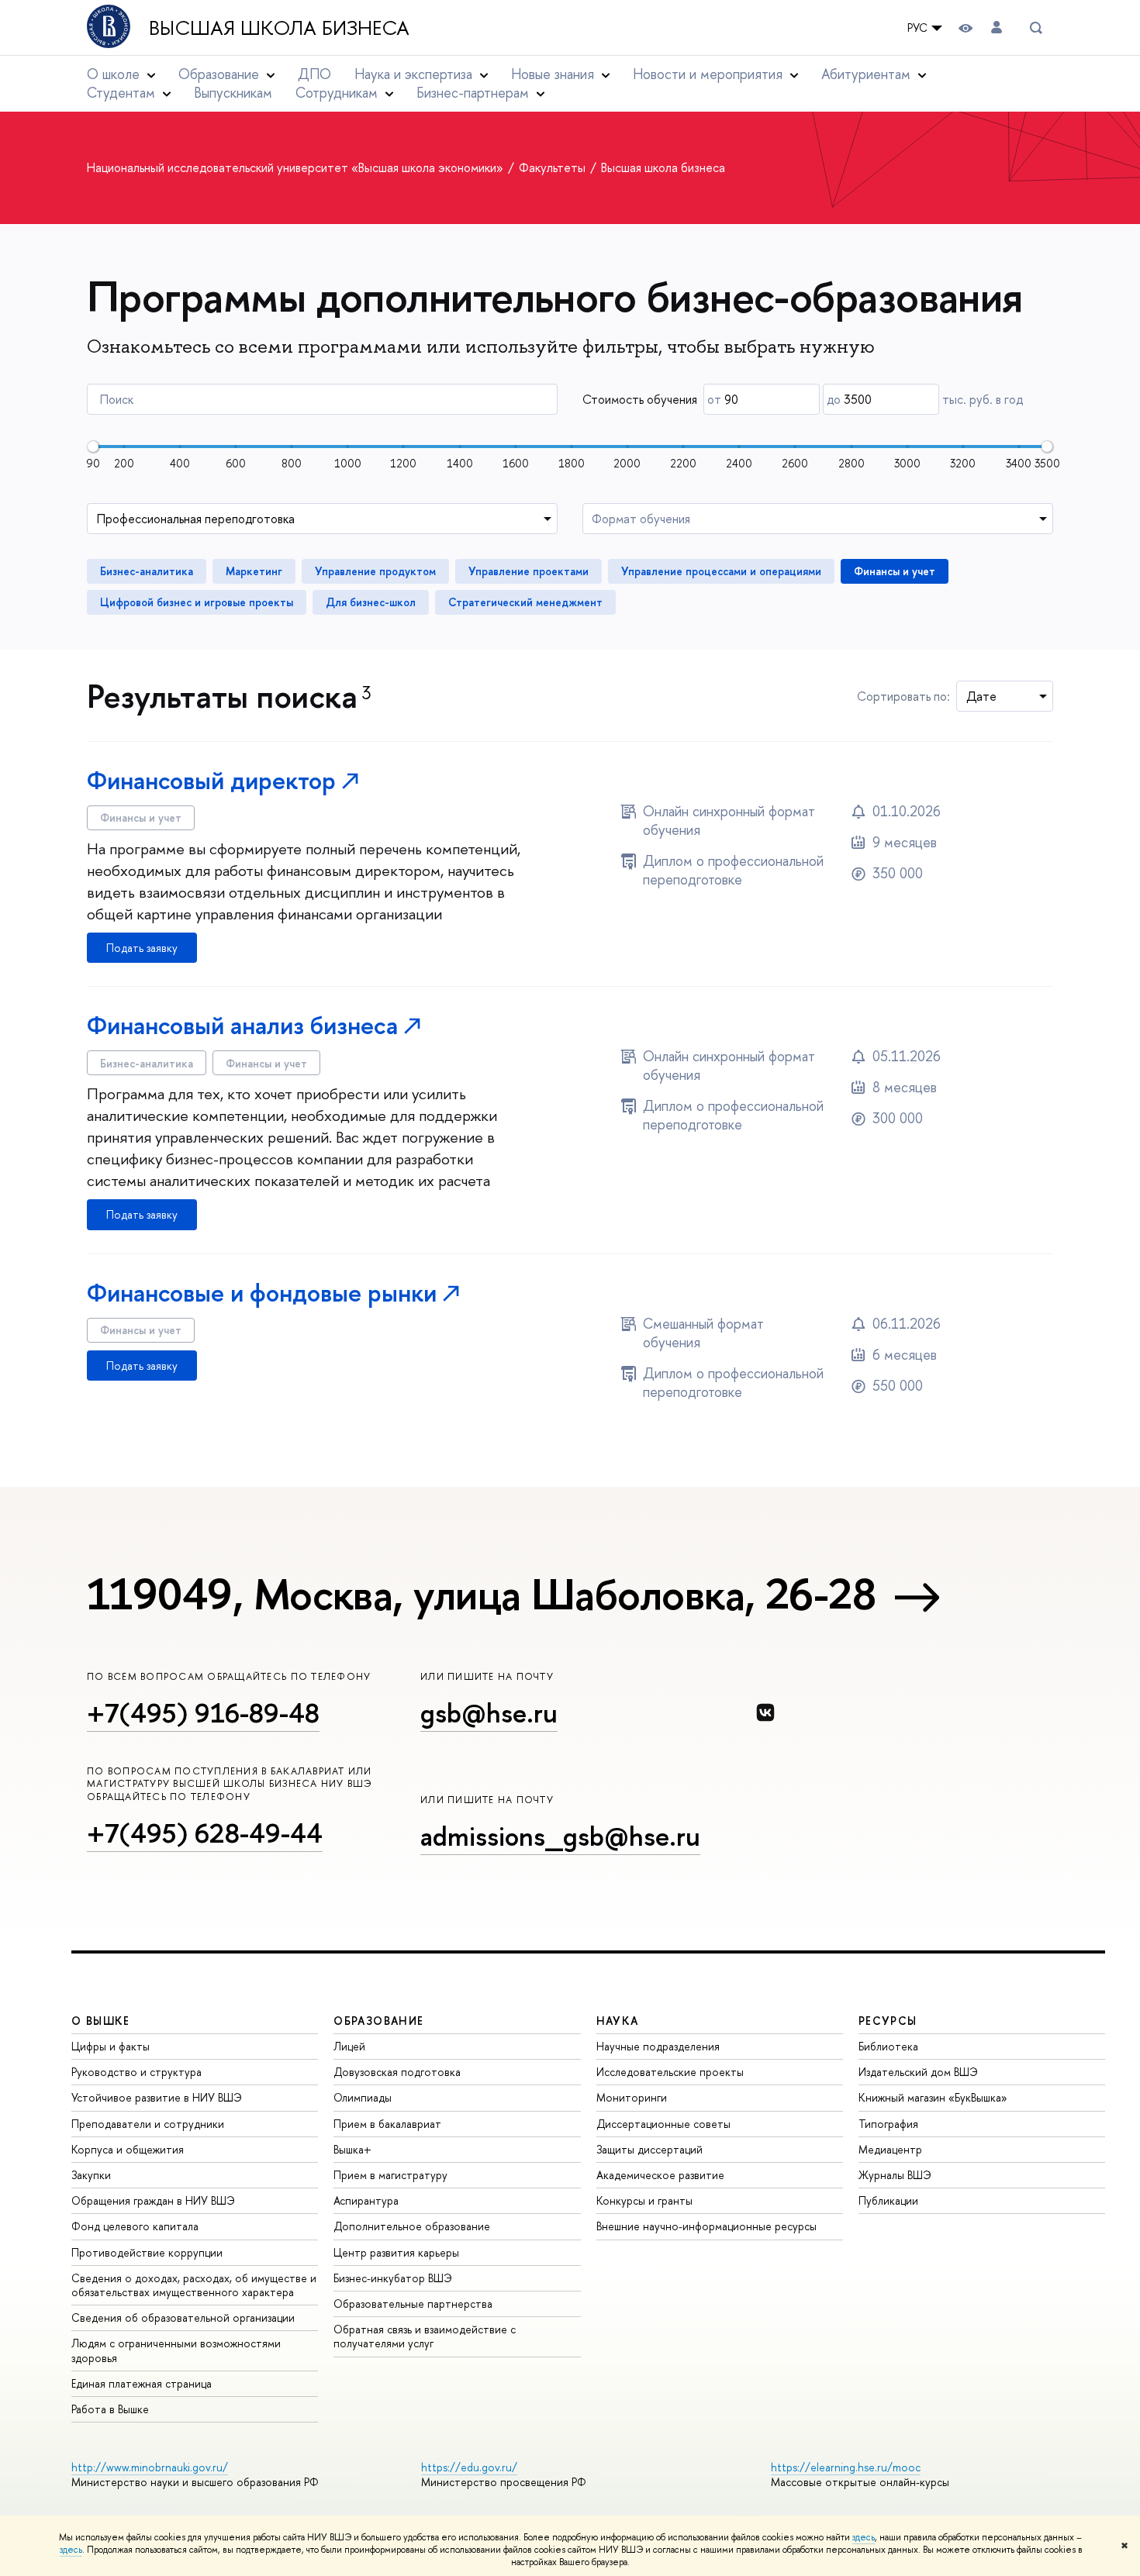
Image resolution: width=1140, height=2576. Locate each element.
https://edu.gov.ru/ (469, 2467)
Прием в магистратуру (390, 2175)
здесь (864, 2537)
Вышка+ (352, 2149)
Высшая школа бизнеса (279, 28)
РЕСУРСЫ (888, 2021)
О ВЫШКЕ (101, 2021)
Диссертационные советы (663, 2124)
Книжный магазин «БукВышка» (933, 2097)
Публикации (888, 2200)
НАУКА (618, 2021)
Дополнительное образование (412, 2226)
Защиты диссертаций (649, 2149)
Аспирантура (366, 2200)
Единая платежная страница (142, 2383)
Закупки (91, 2175)
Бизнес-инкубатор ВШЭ (393, 2278)
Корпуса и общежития (128, 2149)
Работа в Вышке (110, 2409)
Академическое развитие (660, 2175)
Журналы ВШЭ (895, 2175)
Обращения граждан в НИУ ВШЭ (153, 2200)
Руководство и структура (136, 2072)
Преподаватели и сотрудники (148, 2124)
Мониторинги (632, 2097)
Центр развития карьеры (396, 2252)
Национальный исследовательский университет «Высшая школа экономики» (297, 167)
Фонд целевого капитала (135, 2226)
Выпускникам (233, 93)
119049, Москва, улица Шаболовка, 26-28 (481, 1594)
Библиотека (888, 2046)
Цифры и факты (111, 2046)
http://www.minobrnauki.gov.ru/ (150, 2467)
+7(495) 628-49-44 (205, 1833)
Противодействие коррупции (147, 2252)
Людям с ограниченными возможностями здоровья (176, 2350)
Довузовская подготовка (397, 2072)
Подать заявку (142, 948)
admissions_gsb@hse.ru (560, 1836)
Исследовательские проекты (670, 2072)
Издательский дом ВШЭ (918, 2072)
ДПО (314, 74)
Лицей (349, 2046)
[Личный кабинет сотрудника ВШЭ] (997, 28)
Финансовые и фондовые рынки (262, 1293)
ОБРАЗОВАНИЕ (378, 2021)
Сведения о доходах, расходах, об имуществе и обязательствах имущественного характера (194, 2285)
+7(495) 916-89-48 (203, 1713)
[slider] (93, 447)
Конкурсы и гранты (644, 2200)
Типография (888, 2124)
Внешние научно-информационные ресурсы (706, 2226)
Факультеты (554, 167)
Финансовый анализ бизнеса (242, 1025)
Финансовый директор (211, 780)
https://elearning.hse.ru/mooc (846, 2467)
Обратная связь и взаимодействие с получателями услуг (425, 2336)
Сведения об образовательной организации (183, 2317)
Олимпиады (363, 2097)
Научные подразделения (658, 2046)
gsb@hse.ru (489, 1713)
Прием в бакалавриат (387, 2124)
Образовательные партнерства (413, 2304)
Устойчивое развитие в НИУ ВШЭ (157, 2097)
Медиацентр (890, 2149)
